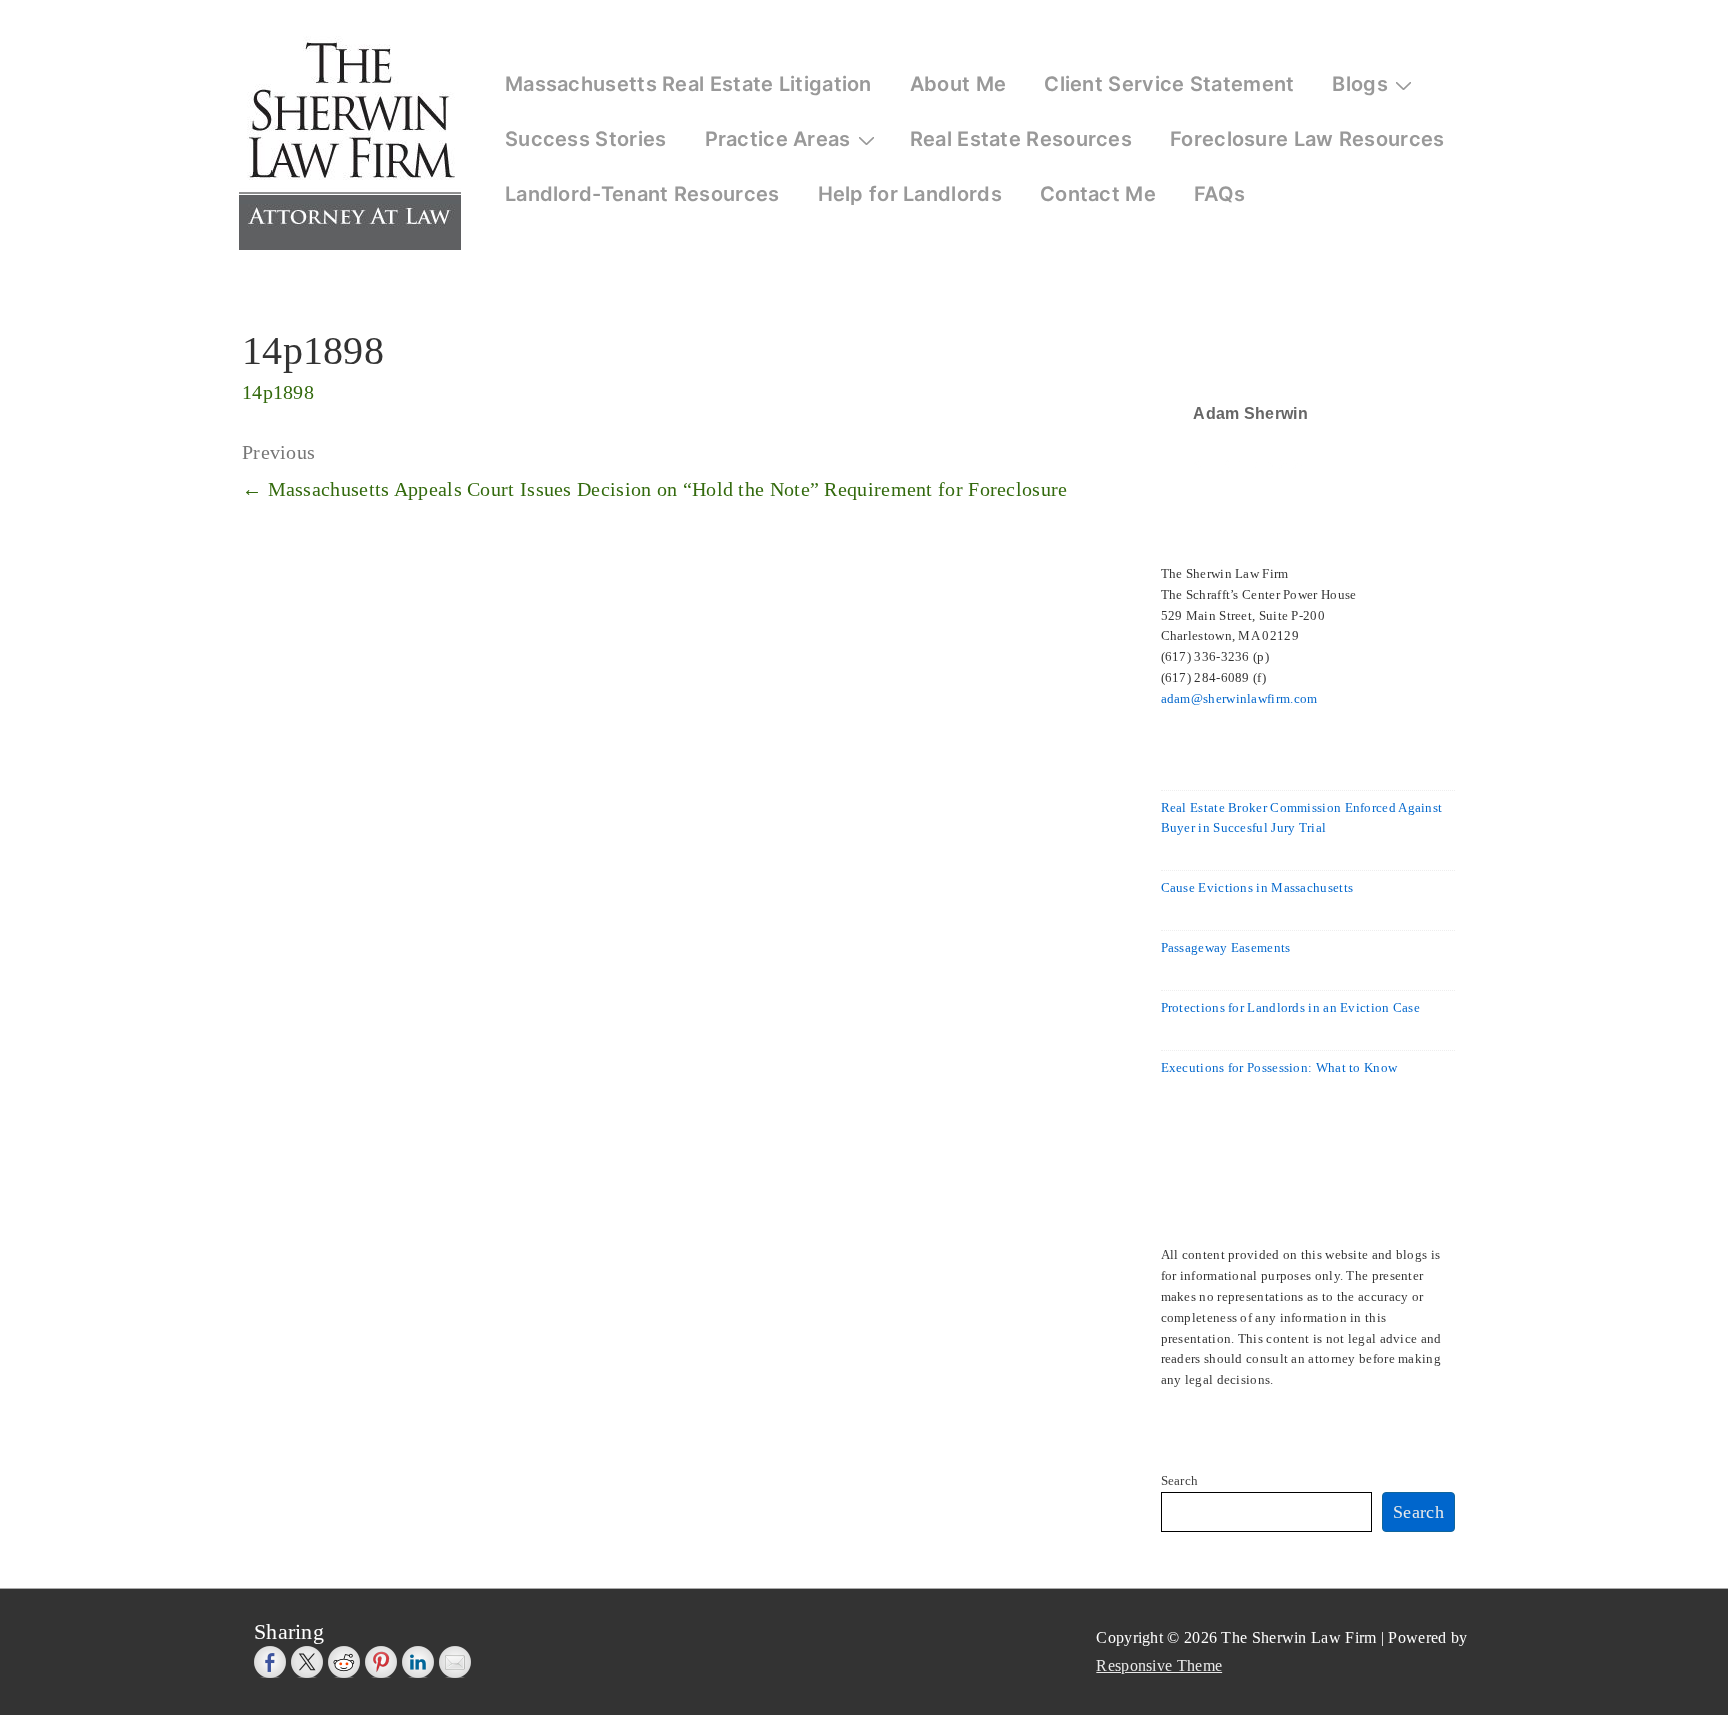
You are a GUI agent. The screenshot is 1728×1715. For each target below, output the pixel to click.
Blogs (1360, 84)
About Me (958, 84)
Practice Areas (778, 139)
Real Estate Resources (1021, 139)
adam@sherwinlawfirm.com (1239, 698)
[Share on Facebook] (270, 1662)
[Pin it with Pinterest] (381, 1662)
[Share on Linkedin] (418, 1662)
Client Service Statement (1169, 84)
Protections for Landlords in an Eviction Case (1291, 1007)
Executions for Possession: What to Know (1279, 1067)
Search (1180, 1480)
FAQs (1219, 194)
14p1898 (278, 392)
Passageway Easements (1226, 947)
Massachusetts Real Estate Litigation (688, 84)
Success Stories (586, 139)
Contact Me (1098, 194)
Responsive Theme (1159, 1665)
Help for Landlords (910, 194)
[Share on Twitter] (307, 1662)
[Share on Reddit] (344, 1662)
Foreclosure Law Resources (1307, 139)
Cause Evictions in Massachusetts (1257, 887)
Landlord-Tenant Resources (642, 194)
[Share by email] (455, 1662)
